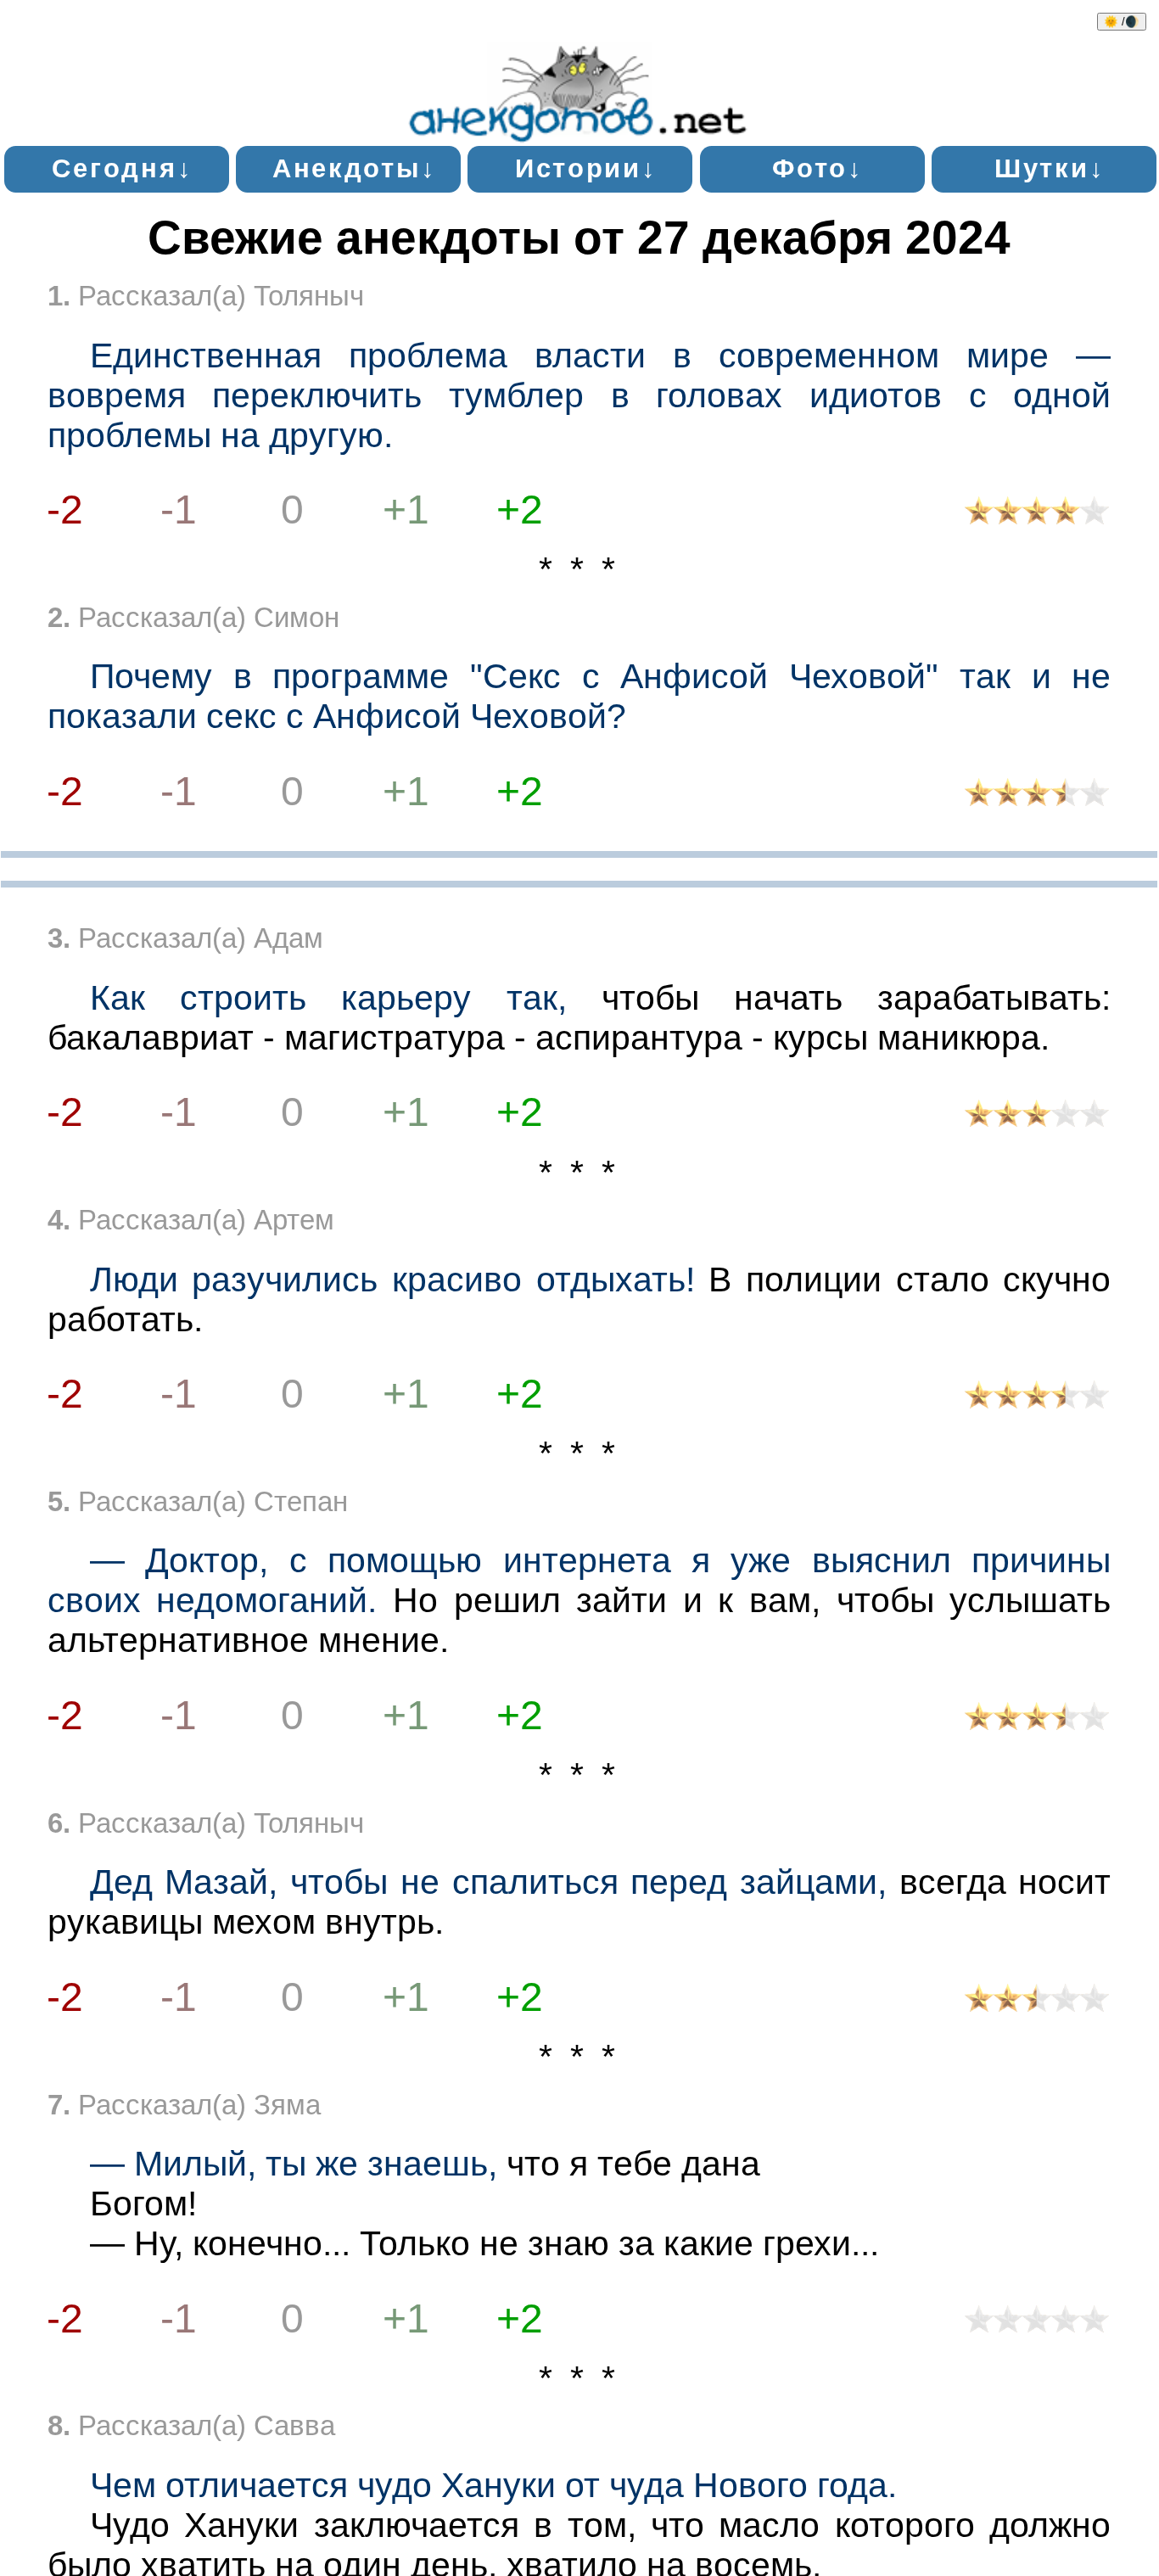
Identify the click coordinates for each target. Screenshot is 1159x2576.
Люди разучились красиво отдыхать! (392, 1280)
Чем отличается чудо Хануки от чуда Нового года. (493, 2485)
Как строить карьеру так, (328, 998)
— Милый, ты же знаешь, (294, 2164)
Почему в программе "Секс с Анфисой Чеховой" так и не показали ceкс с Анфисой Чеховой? (579, 696)
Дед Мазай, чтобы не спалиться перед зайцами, (488, 1882)
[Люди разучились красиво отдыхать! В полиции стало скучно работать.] (1037, 1399)
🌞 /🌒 (1122, 22)
